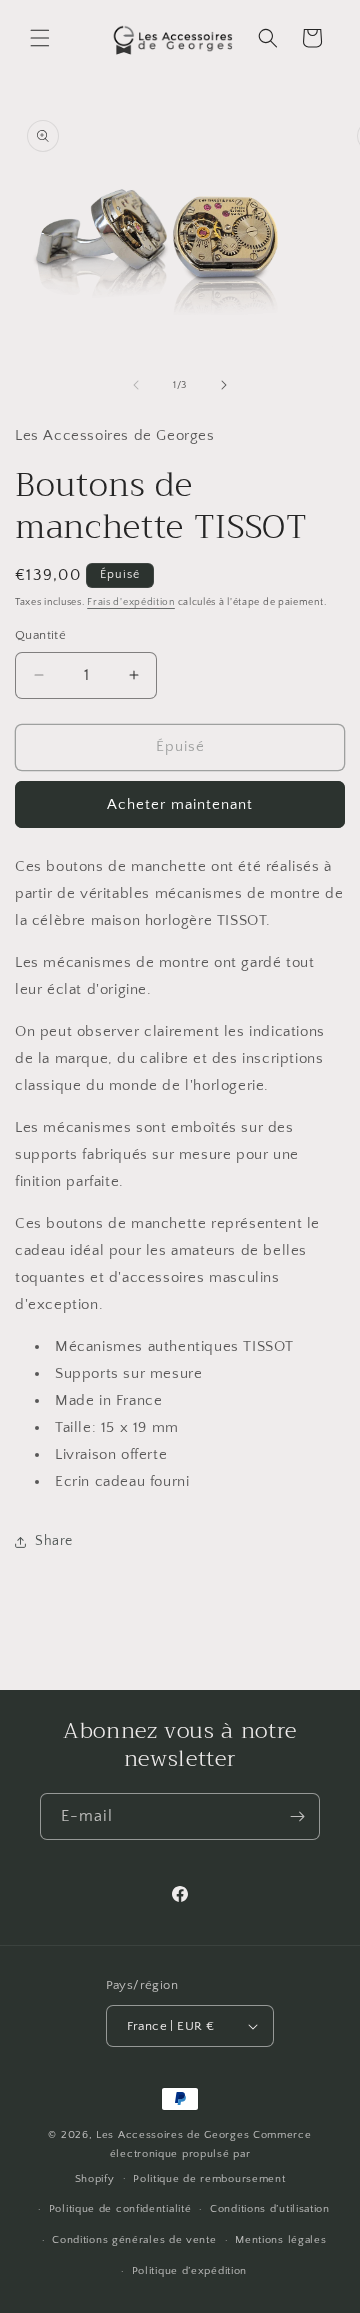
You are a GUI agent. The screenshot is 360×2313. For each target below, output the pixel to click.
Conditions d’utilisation (270, 2209)
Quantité (40, 635)
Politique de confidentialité (120, 2209)
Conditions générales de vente (134, 2240)
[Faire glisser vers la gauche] (136, 385)
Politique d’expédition (189, 2271)
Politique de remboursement (209, 2179)
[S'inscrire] (297, 1816)
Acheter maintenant (180, 804)
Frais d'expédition (131, 602)
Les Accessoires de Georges (174, 2135)
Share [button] (54, 1541)
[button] (40, 38)
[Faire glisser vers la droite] (224, 385)
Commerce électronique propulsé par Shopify (193, 2156)
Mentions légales (280, 2240)
